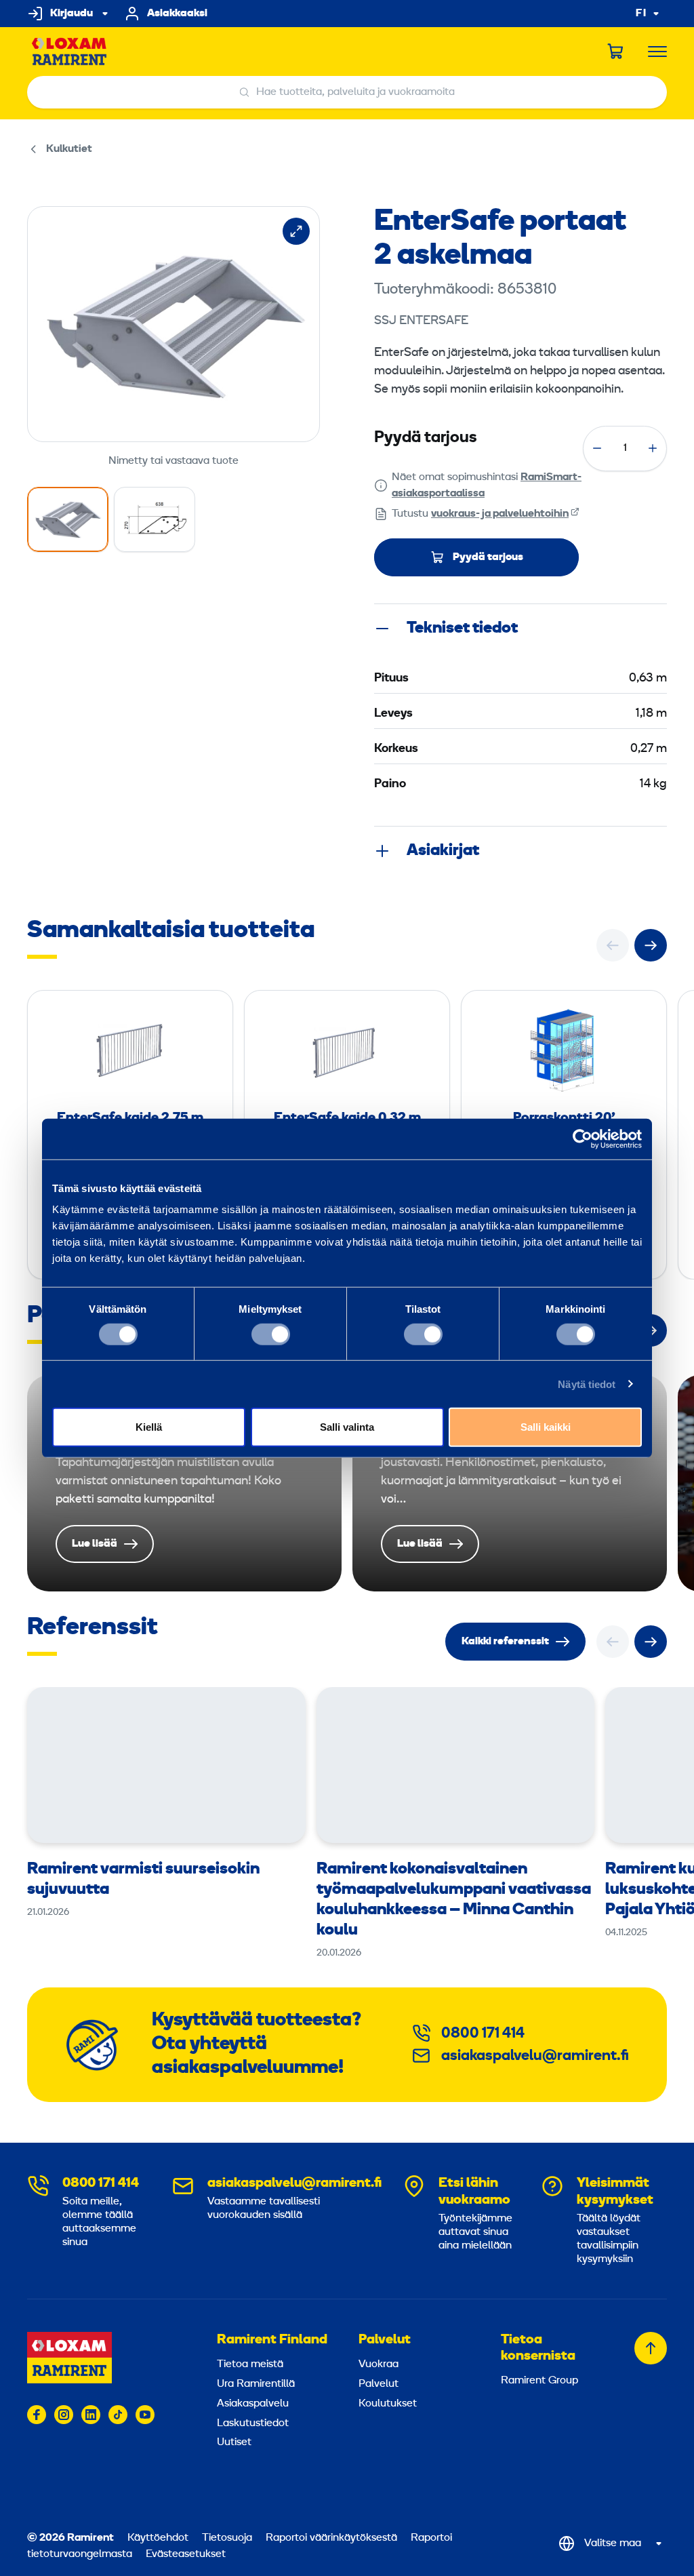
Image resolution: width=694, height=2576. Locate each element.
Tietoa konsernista (538, 2348)
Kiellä (149, 1427)
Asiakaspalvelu (253, 2404)
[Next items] (651, 945)
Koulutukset (388, 2404)
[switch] (271, 1334)
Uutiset (234, 2442)
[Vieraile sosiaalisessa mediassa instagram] (64, 2415)
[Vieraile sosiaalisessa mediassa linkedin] (91, 2415)
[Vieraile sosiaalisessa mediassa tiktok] (118, 2415)
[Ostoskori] (616, 52)
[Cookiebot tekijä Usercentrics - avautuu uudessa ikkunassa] (583, 1138)
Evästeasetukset (186, 2554)
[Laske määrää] (597, 448)
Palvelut (385, 2340)
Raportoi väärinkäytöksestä (331, 2538)
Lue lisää (184, 1483)
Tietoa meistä (250, 2364)
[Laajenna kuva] (296, 231)
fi (641, 14)
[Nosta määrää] (653, 448)
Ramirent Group (539, 2381)
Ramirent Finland (272, 2340)
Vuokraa (379, 2364)
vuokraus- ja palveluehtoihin (500, 514)
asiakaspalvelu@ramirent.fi (535, 2056)
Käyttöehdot (158, 2538)
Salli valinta (347, 1427)
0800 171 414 (483, 2034)
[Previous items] (613, 945)
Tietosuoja (227, 2538)
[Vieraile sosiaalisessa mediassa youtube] (145, 2415)
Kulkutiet (69, 149)
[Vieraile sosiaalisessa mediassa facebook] (37, 2415)
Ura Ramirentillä (256, 2384)
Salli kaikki (546, 1427)
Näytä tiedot (587, 1384)
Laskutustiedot (253, 2423)
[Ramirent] (69, 52)
